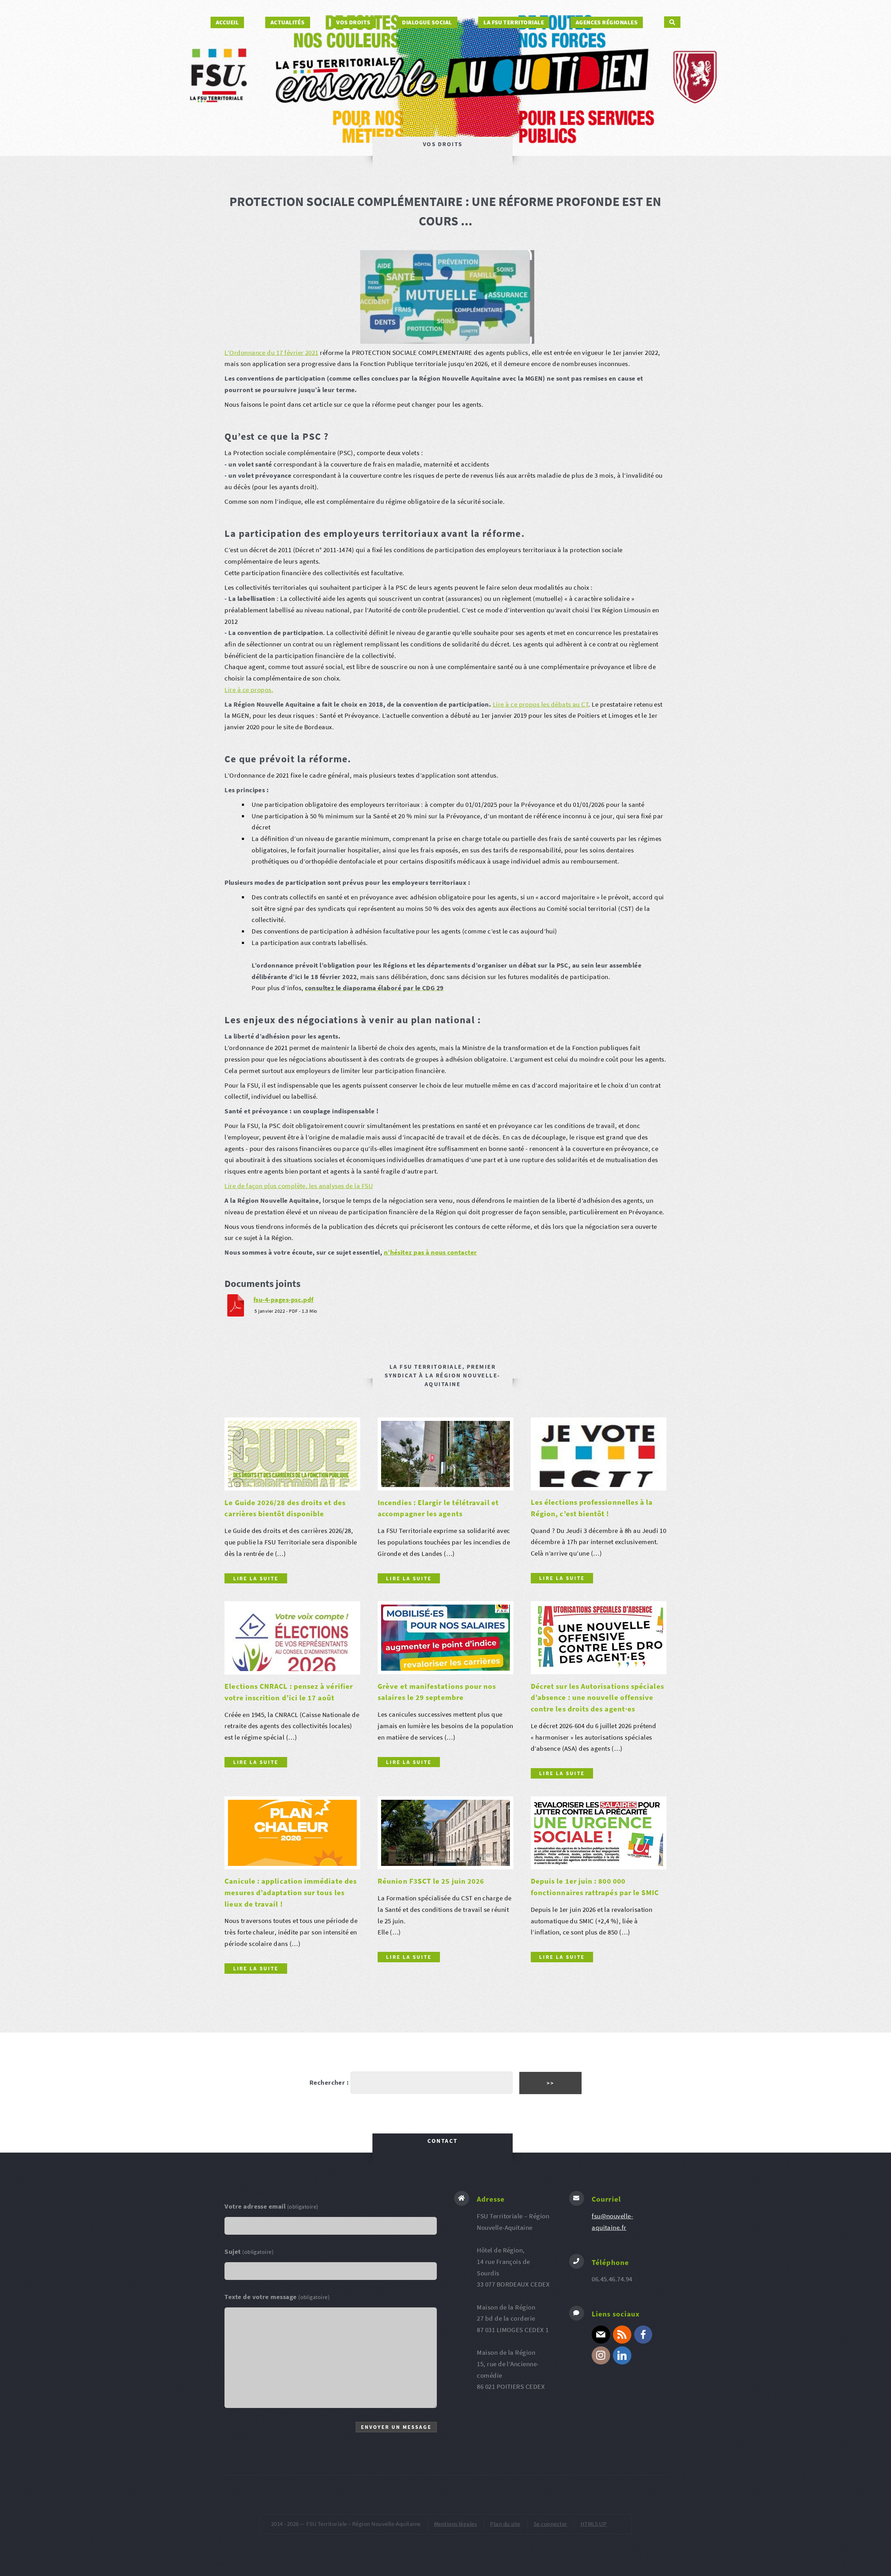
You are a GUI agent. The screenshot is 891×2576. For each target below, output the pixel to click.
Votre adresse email (271, 2206)
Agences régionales (607, 22)
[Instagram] (601, 2355)
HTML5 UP (594, 2524)
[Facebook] (643, 2335)
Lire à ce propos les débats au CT (541, 704)
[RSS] (622, 2335)
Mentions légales (455, 2524)
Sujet (249, 2252)
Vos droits (353, 22)
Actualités (288, 22)
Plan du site (505, 2524)
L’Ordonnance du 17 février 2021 (271, 353)
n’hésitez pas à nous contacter (431, 1252)
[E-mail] (601, 2335)
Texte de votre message (277, 2297)
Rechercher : (329, 2082)
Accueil (227, 22)
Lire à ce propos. (249, 690)
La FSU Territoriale (514, 22)
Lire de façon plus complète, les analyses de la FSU (299, 1186)
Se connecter (550, 2524)
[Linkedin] (622, 2355)
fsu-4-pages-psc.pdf (283, 1300)
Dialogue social (427, 22)
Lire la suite (256, 1578)
